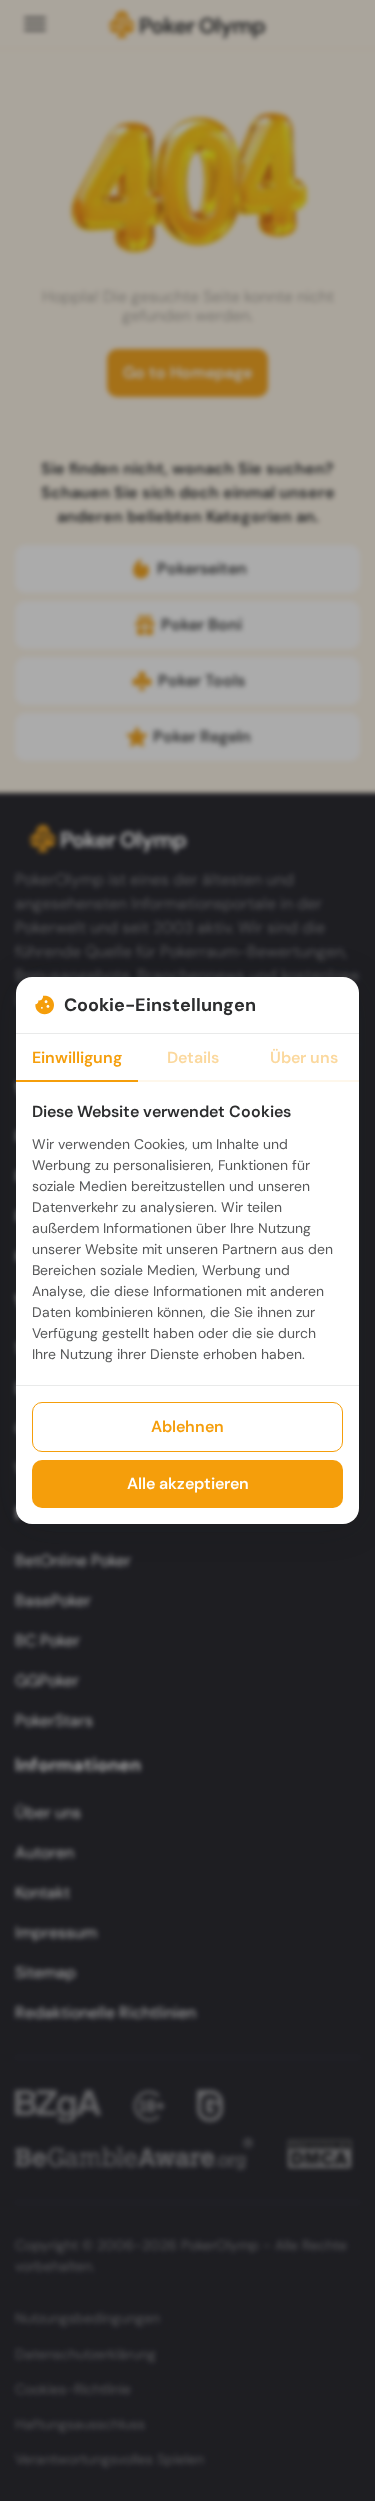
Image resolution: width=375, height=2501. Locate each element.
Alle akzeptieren (188, 1483)
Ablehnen (187, 1426)
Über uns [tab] (304, 1057)
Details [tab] (193, 1057)
